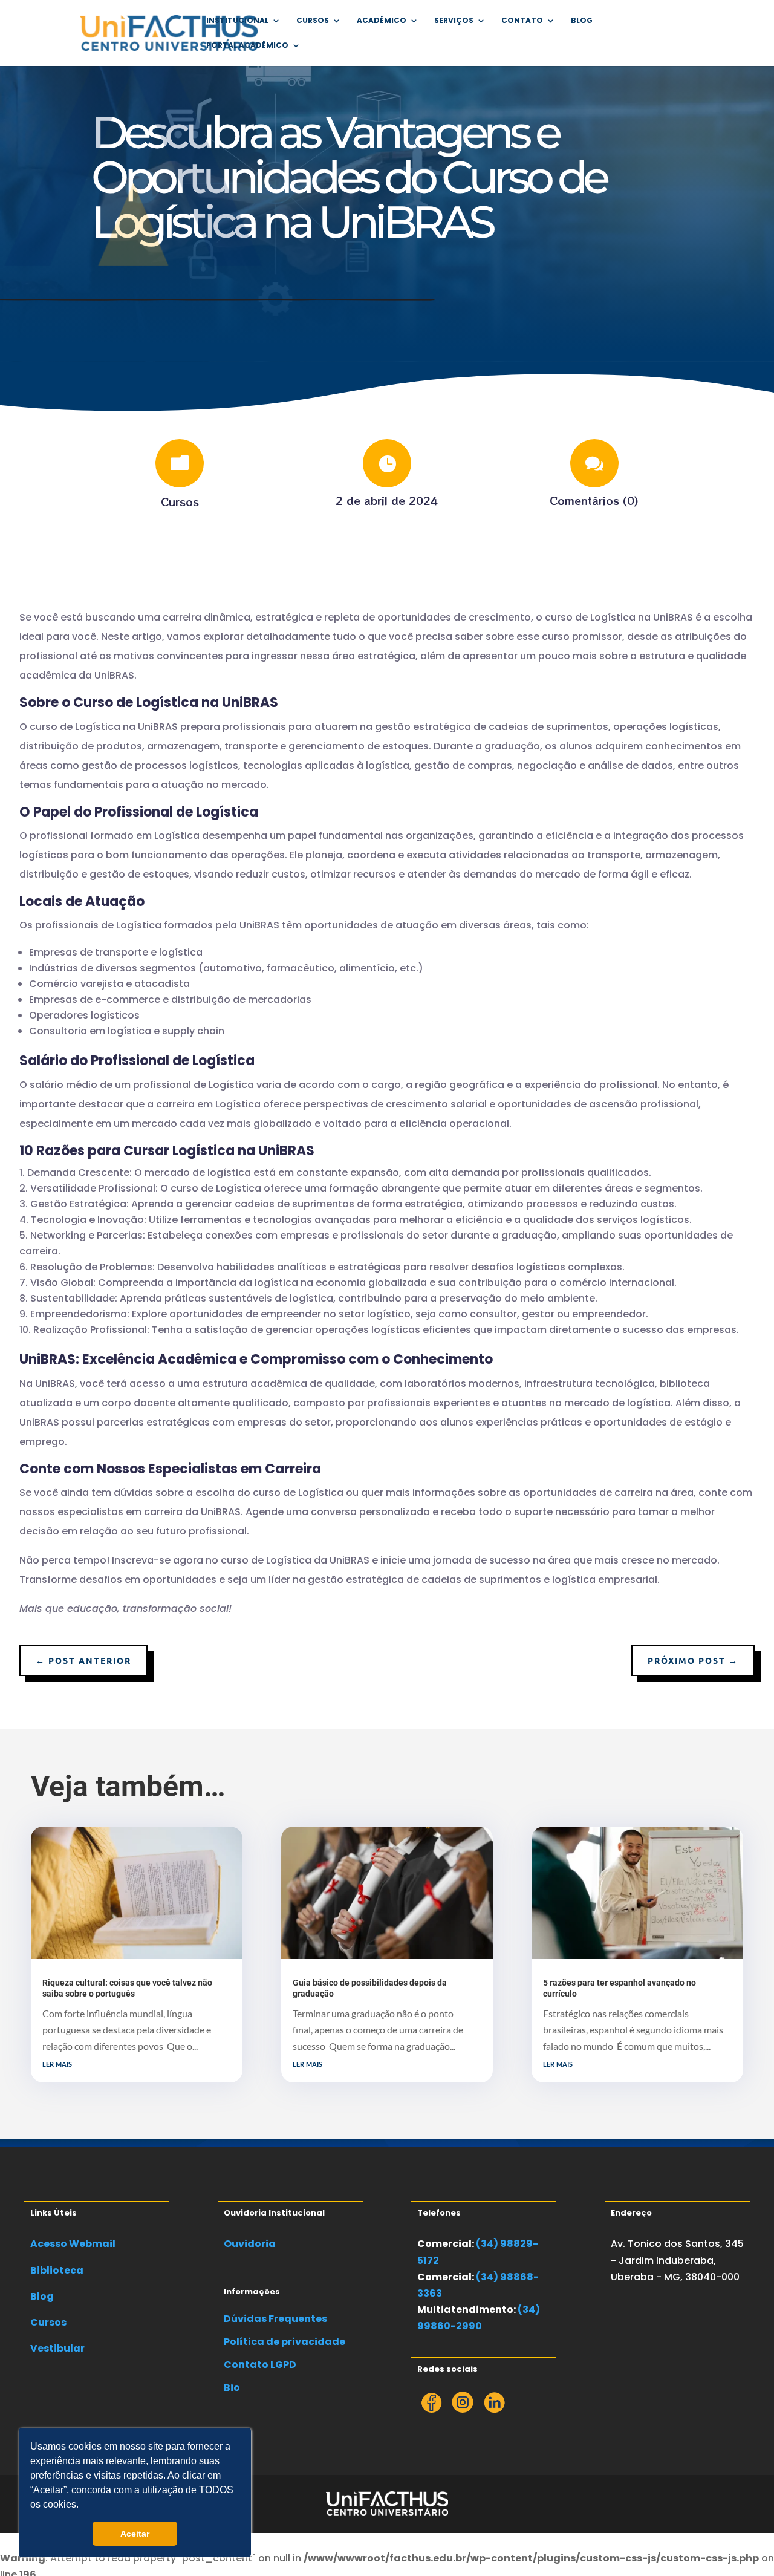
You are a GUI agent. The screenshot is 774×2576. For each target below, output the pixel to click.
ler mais (57, 2063)
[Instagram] (463, 2409)
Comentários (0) (594, 500)
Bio (232, 2388)
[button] (83, 2506)
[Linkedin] (494, 2409)
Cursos (180, 501)
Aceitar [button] (135, 2534)
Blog (582, 21)
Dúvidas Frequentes (275, 2319)
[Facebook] (431, 2409)
